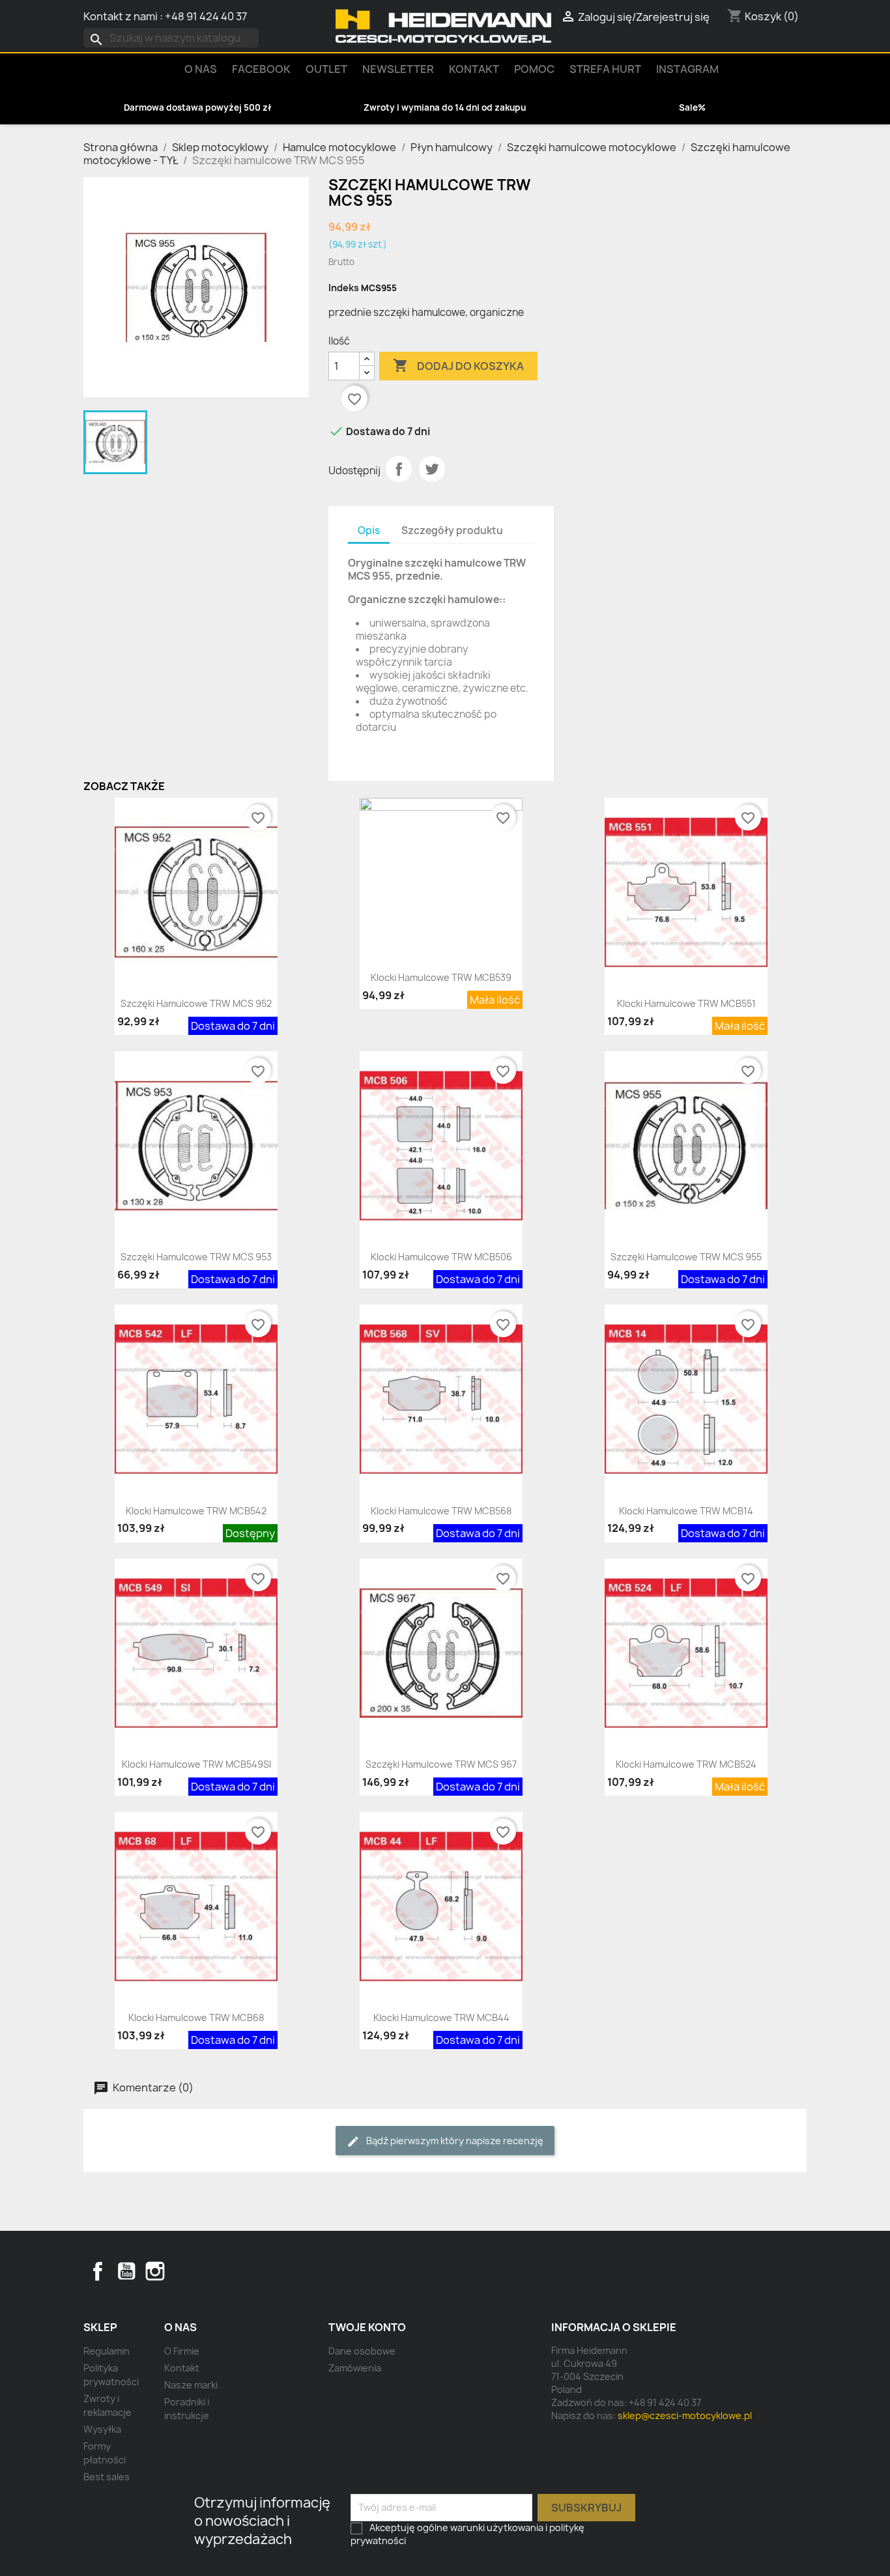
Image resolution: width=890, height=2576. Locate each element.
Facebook (98, 2271)
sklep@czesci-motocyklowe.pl (685, 2415)
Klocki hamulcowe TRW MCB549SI (196, 1764)
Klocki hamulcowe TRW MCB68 (196, 2017)
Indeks (344, 288)
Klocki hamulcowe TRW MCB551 (686, 1003)
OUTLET (326, 69)
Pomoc (534, 69)
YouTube (126, 2271)
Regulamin (107, 2351)
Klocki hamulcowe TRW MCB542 (196, 1511)
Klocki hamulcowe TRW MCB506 (441, 1257)
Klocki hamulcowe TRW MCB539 (441, 977)
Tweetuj (432, 469)
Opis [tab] (369, 531)
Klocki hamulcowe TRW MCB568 (441, 1511)
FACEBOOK (261, 69)
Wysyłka (102, 2429)
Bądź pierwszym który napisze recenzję (454, 2141)
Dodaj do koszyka (458, 365)
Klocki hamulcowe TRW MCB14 (686, 1511)
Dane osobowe (362, 2351)
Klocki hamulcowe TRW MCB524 (686, 1764)
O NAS (201, 69)
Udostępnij (399, 469)
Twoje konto (367, 2327)
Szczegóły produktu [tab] (452, 531)
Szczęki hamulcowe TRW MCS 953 (196, 1257)
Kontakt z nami (121, 16)
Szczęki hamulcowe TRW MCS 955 (686, 1257)
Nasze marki (191, 2385)
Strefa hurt (605, 69)
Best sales (107, 2477)
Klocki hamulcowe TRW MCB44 (441, 2017)
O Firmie (182, 2351)
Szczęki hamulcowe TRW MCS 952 (196, 1003)
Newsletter (398, 69)
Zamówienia (355, 2368)
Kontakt (474, 69)
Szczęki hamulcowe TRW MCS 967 (441, 1764)
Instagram (687, 69)
